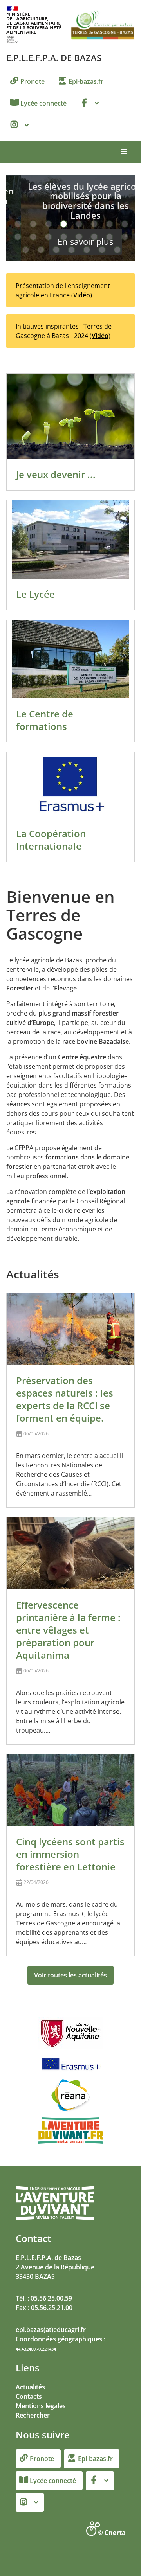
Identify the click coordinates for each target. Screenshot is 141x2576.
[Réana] (70, 2095)
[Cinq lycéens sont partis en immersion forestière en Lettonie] (70, 1790)
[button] (124, 152)
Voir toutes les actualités (70, 1975)
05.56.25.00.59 (51, 2298)
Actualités (30, 2387)
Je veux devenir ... (56, 474)
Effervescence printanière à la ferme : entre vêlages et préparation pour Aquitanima (68, 1630)
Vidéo (82, 295)
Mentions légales (41, 2406)
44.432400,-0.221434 (36, 2349)
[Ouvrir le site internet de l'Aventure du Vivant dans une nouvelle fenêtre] (55, 2219)
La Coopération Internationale (51, 840)
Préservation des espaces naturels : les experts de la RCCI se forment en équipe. (65, 1399)
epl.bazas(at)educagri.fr (51, 2330)
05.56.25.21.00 (52, 2308)
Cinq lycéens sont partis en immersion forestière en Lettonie (70, 1854)
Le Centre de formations (45, 720)
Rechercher (33, 2415)
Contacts (29, 2396)
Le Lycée (35, 594)
